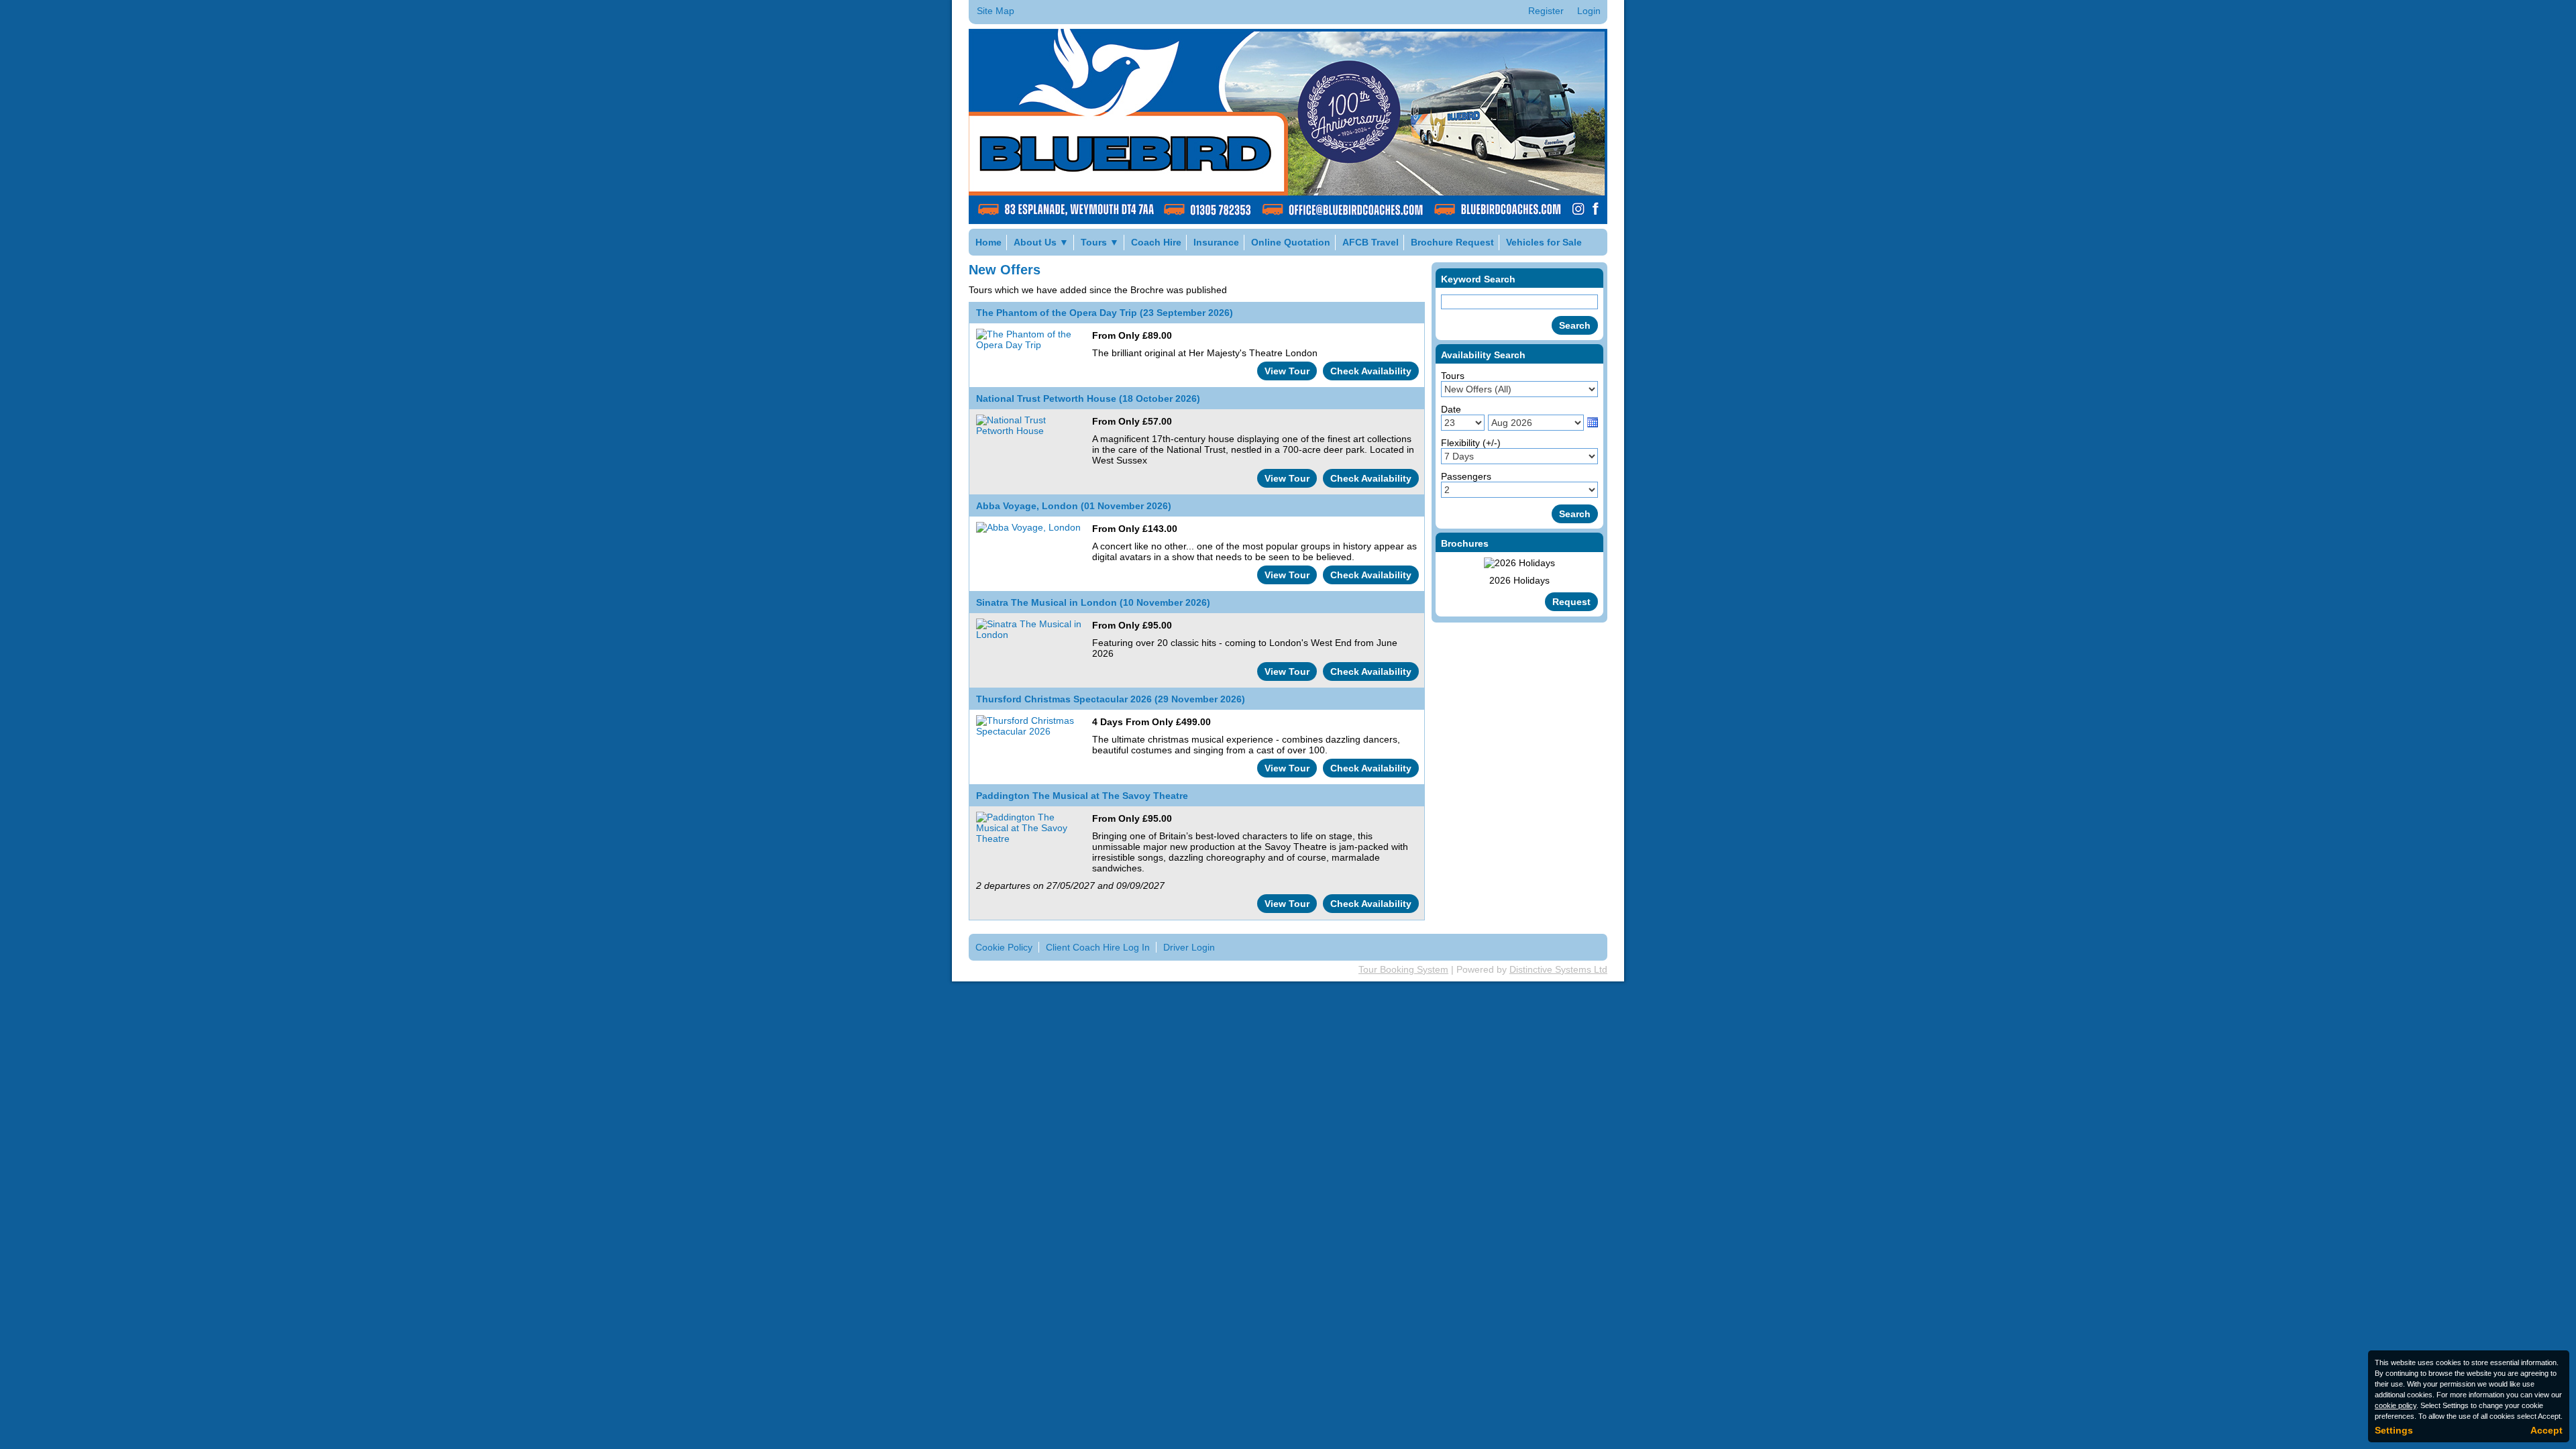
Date (1451, 409)
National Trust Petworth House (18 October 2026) (1088, 398)
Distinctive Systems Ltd (1558, 969)
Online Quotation (1291, 242)
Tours (1100, 242)
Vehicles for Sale (1544, 242)
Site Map (996, 11)
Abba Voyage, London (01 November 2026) (1074, 506)
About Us (1041, 242)
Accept (2546, 1430)
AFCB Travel (1371, 242)
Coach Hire (1156, 242)
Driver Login (1189, 947)
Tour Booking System (1403, 969)
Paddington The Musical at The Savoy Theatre (1082, 796)
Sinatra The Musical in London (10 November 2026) (1093, 602)
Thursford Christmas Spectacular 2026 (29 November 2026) (1111, 699)
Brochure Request (1452, 242)
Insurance (1216, 242)
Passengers (1466, 476)
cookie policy (2396, 1405)
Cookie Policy (1004, 947)
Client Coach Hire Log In (1098, 947)
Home (988, 242)
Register (1546, 11)
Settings (2394, 1430)
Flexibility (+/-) (1471, 443)
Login (1589, 11)
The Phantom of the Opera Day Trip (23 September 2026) (1105, 313)
